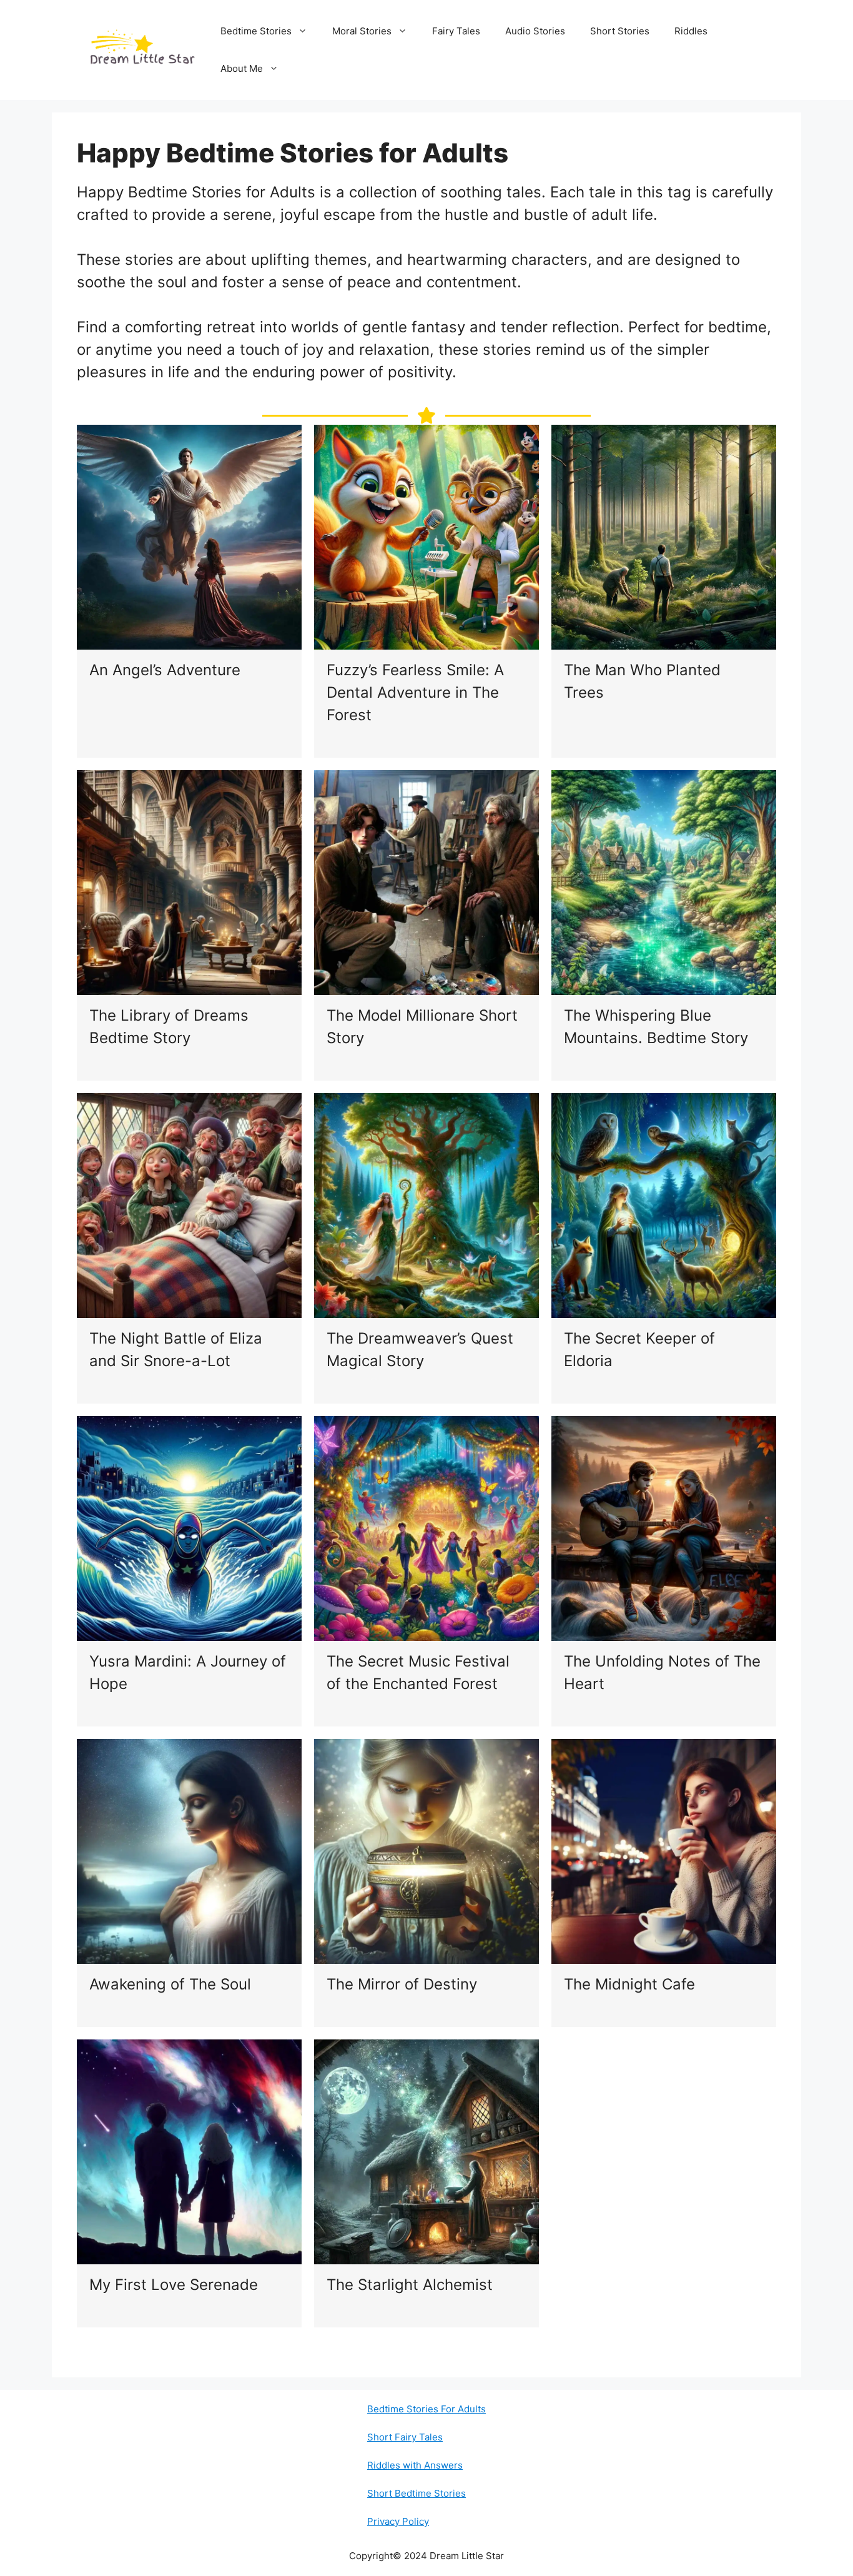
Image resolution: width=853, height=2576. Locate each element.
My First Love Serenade (174, 2285)
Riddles (691, 31)
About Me (242, 68)
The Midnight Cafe (629, 1984)
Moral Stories (362, 31)
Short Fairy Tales (405, 2437)
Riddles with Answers (415, 2465)
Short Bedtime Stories (417, 2493)
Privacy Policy (398, 2521)
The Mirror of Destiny (402, 1984)
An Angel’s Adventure (165, 670)
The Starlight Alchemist (410, 2285)
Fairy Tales (456, 31)
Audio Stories (535, 31)
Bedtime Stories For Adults (426, 2409)
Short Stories (620, 31)
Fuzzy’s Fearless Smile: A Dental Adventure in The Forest (415, 692)
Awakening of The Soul (170, 1984)
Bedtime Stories (256, 31)
